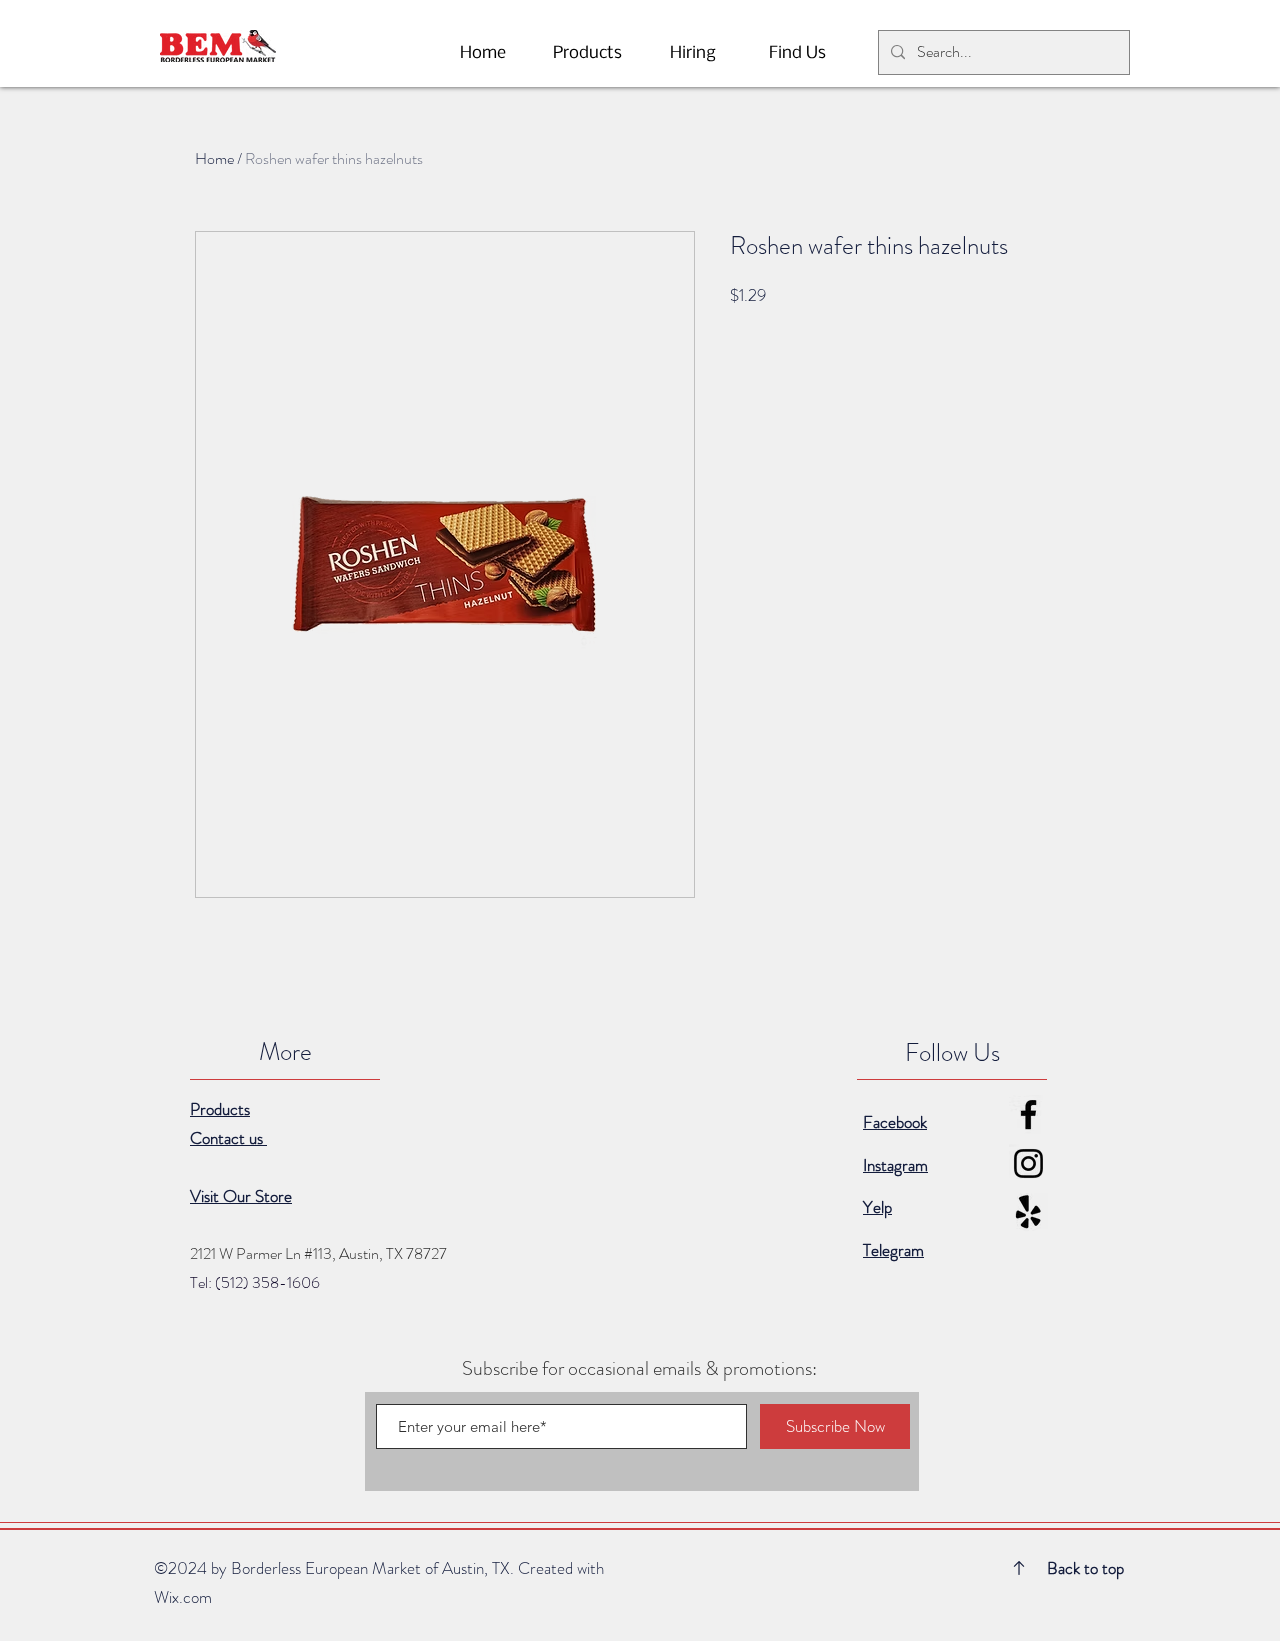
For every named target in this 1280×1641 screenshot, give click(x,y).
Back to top (1085, 1568)
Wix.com (183, 1597)
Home (214, 158)
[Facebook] (1028, 1114)
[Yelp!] (1028, 1212)
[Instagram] (1028, 1163)
